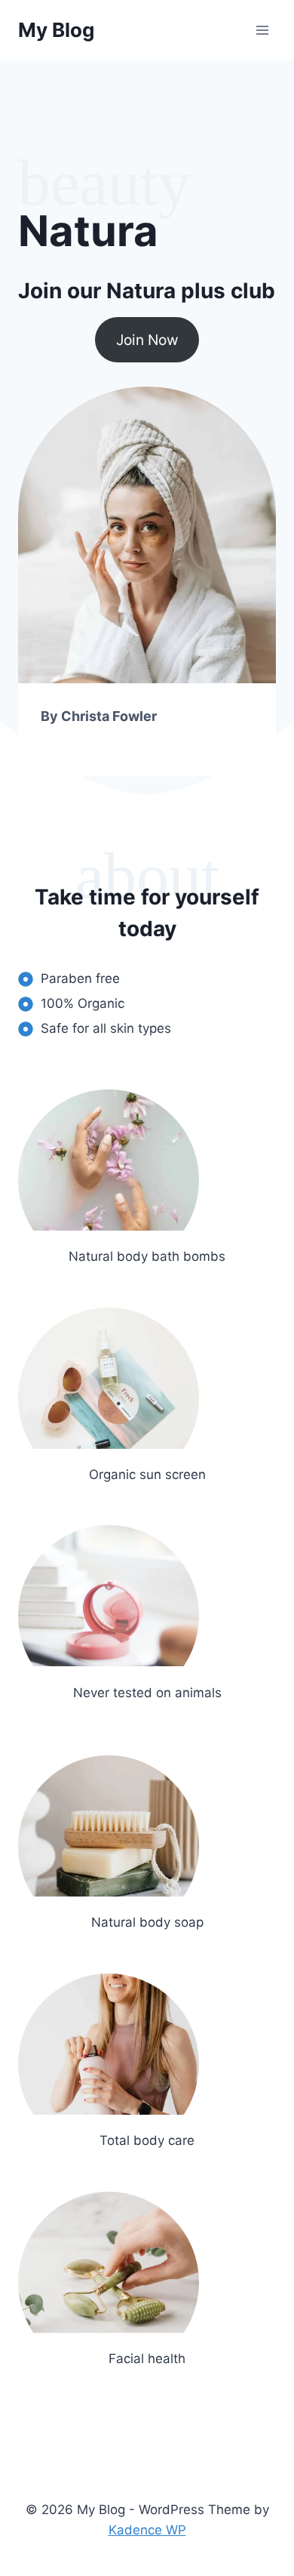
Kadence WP (147, 2530)
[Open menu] (262, 30)
